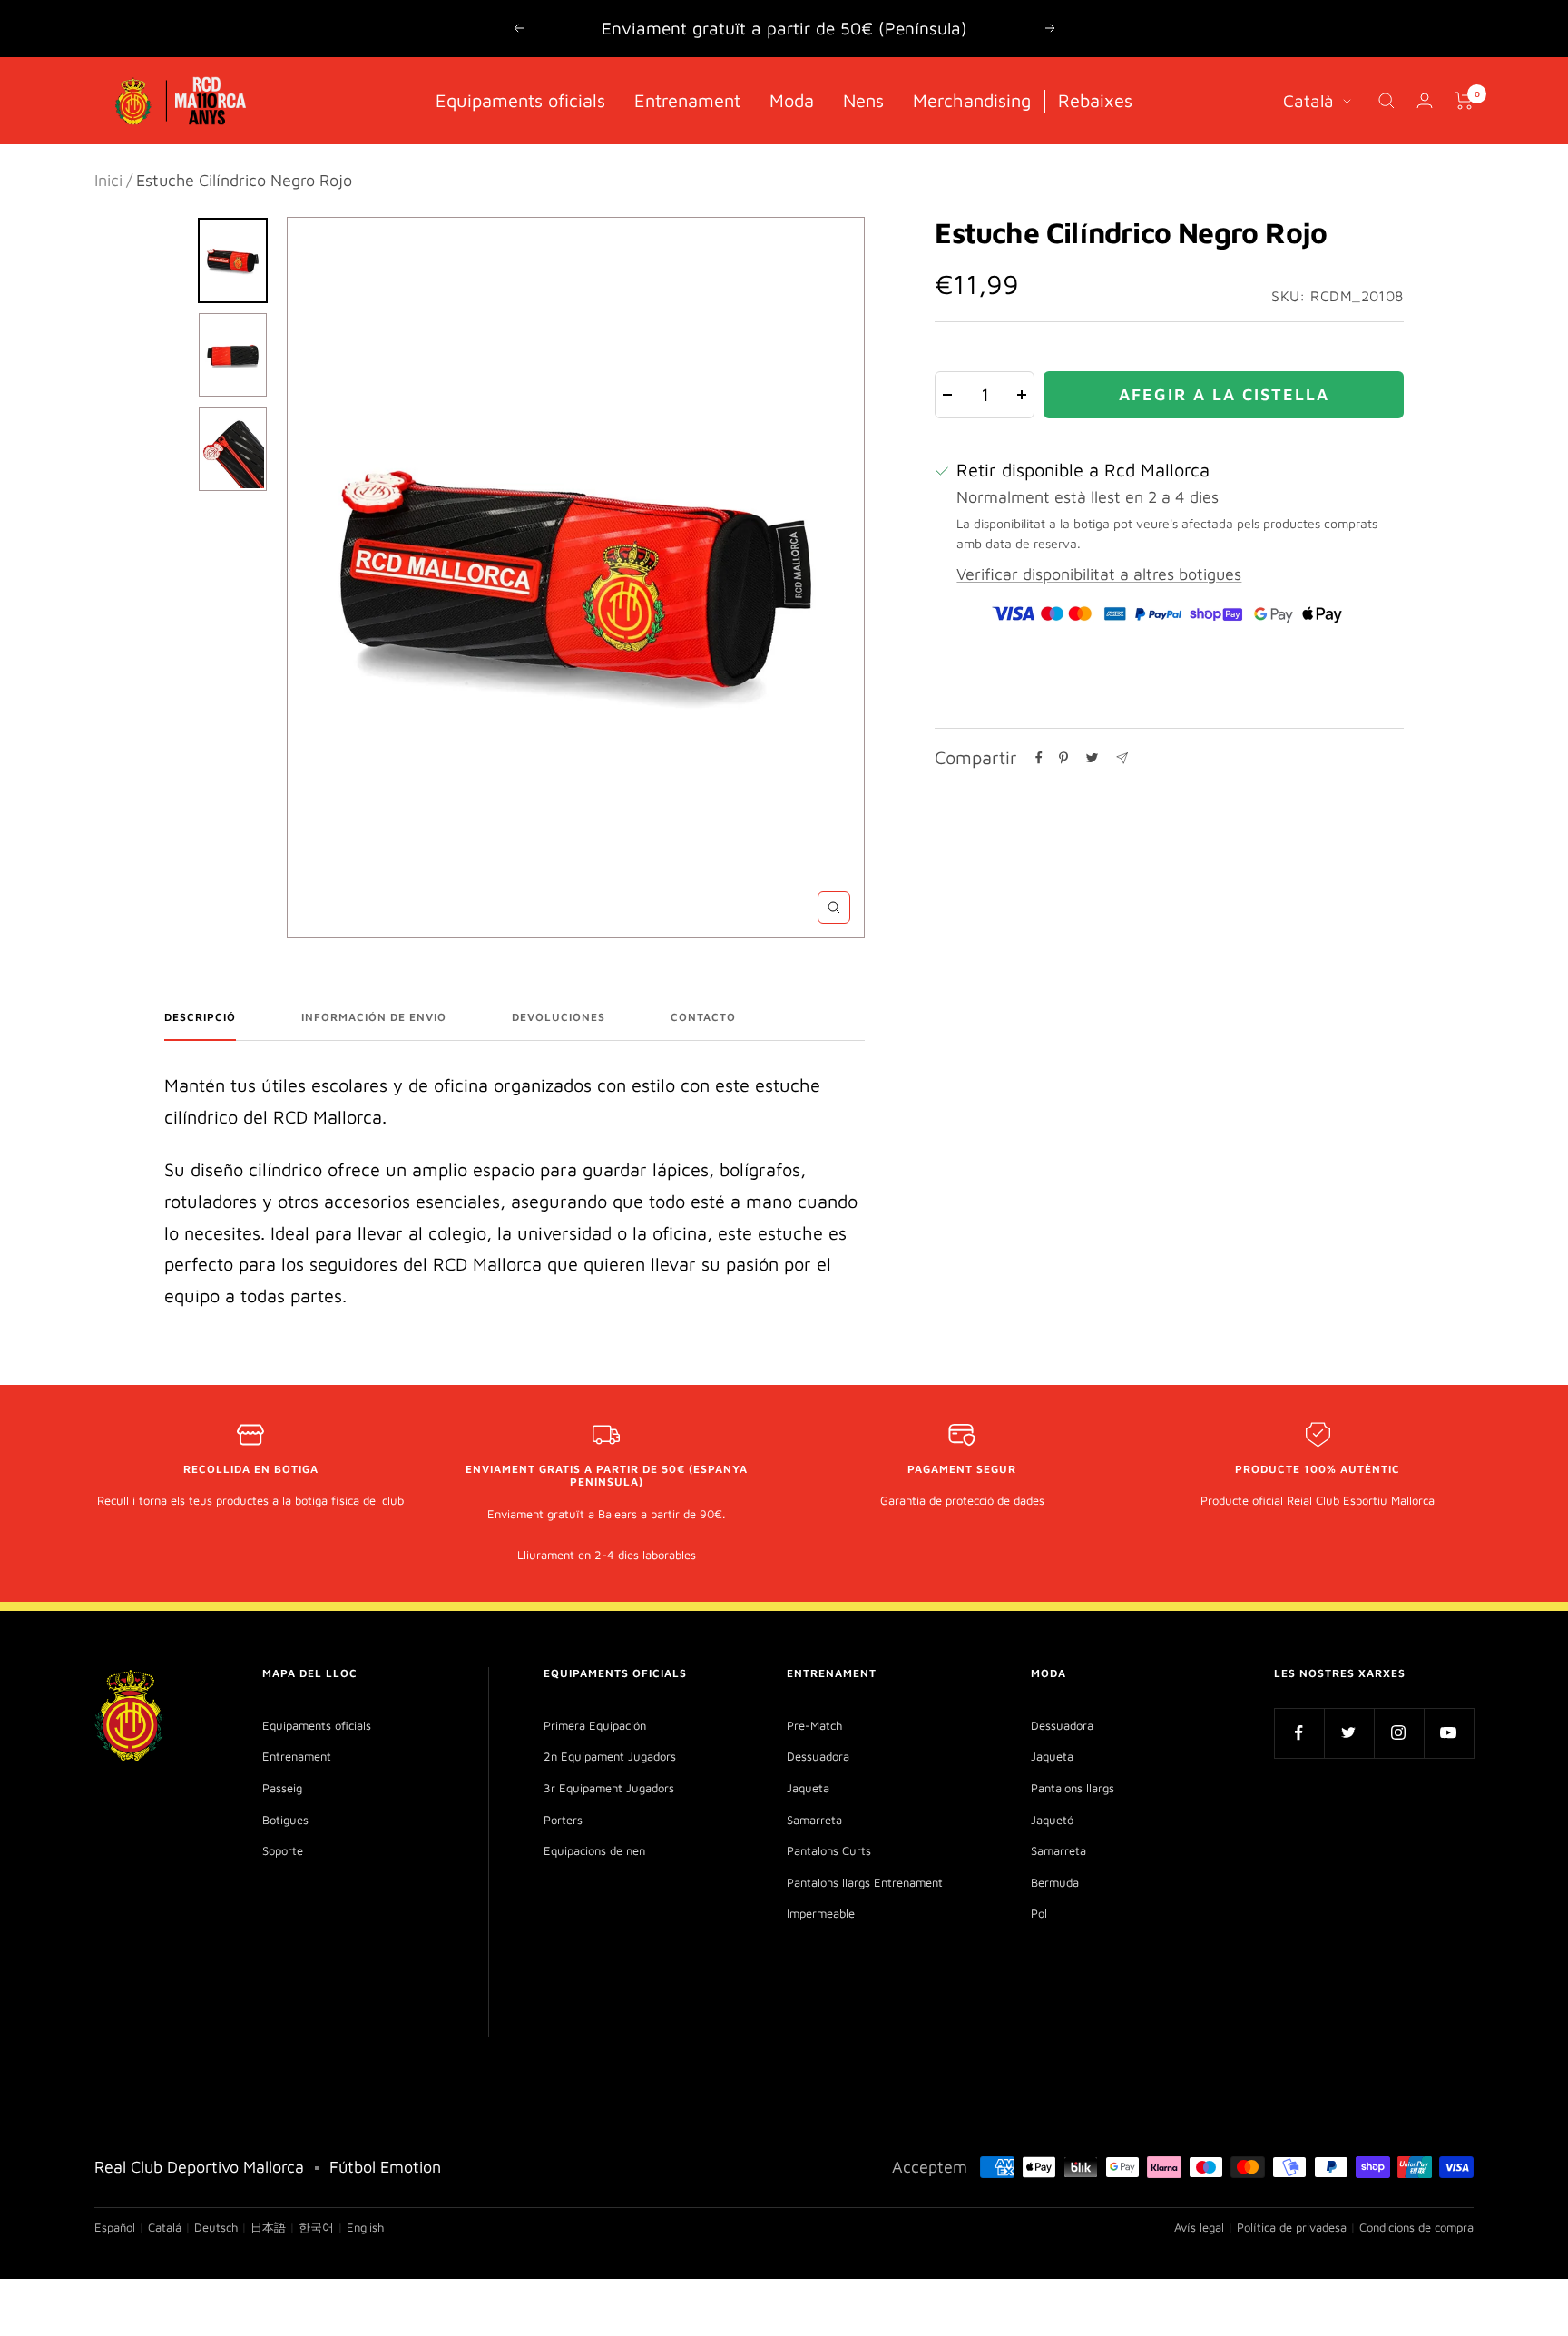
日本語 (268, 2227)
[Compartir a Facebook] (1039, 758)
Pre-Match (814, 1725)
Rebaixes (1095, 99)
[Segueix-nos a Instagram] (1399, 1733)
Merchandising (972, 99)
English (365, 2227)
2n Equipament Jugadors (610, 1756)
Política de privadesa (1292, 2227)
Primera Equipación (595, 1725)
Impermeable (821, 1913)
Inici (108, 180)
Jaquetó (1052, 1820)
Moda (792, 99)
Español (115, 2227)
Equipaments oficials (520, 99)
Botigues (285, 1820)
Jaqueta (808, 1788)
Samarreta (814, 1820)
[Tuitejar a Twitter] (1092, 758)
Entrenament (687, 99)
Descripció (200, 1017)
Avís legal (1199, 2227)
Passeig (282, 1788)
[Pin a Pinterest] (1063, 758)
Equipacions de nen (594, 1850)
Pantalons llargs (1073, 1788)
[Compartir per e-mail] (1122, 758)
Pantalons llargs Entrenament (865, 1882)
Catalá (165, 2227)
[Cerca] (1387, 101)
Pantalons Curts (829, 1850)
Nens (863, 99)
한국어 (316, 2227)
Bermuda (1055, 1882)
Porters (563, 1820)
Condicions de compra (1416, 2227)
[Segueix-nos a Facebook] (1299, 1733)
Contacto (703, 1017)
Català (1308, 100)
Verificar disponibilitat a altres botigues (1099, 574)
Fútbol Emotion (385, 2167)
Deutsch (216, 2227)
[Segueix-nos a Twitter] (1349, 1733)
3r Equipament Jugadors (609, 1788)
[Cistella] (1464, 101)
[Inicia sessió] (1425, 100)
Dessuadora (818, 1756)
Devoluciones (559, 1017)
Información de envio (374, 1017)
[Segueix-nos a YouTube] (1449, 1733)
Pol (1039, 1913)
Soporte (283, 1850)
